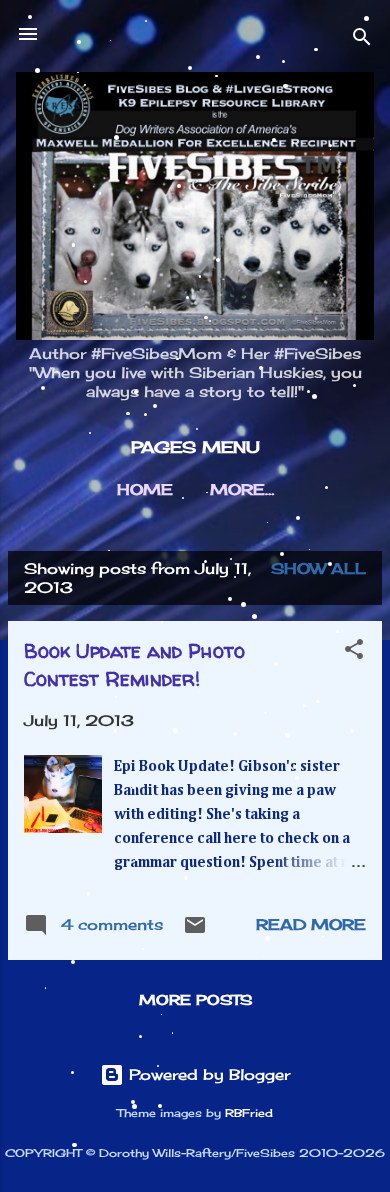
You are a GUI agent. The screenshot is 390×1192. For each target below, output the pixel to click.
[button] (354, 652)
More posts (195, 999)
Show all (318, 568)
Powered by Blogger (207, 1074)
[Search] (362, 40)
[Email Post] (195, 931)
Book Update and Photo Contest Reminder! (134, 664)
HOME (145, 489)
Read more (311, 924)
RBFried (249, 1113)
